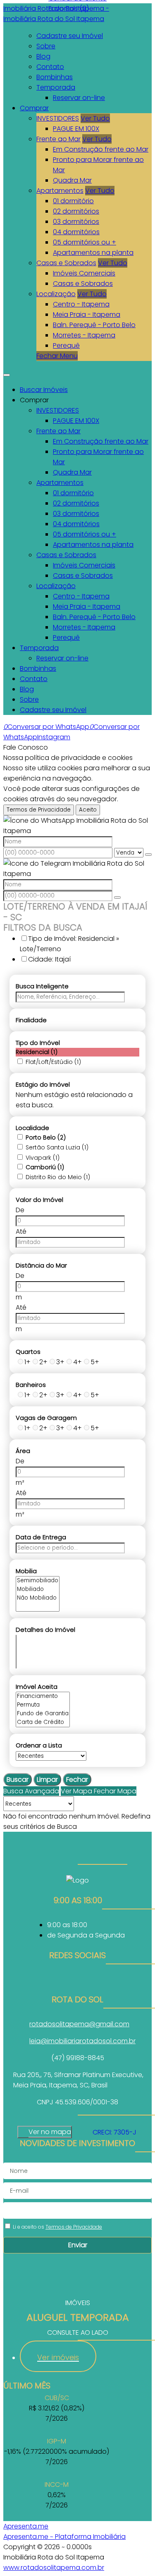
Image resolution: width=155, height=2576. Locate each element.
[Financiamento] (43, 1696)
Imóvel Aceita (37, 1687)
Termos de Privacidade (39, 810)
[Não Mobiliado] (38, 1598)
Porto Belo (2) (46, 1137)
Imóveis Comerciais (84, 273)
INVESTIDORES (58, 118)
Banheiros (31, 1385)
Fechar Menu (57, 356)
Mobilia (26, 1571)
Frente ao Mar (58, 139)
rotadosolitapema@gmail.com (79, 2024)
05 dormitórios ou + (85, 242)
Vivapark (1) (43, 1158)
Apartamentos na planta (93, 253)
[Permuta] (43, 1705)
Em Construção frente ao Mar (101, 149)
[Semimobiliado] (38, 1581)
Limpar (47, 1779)
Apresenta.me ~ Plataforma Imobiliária (64, 2537)
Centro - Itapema (81, 304)
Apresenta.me (26, 2526)
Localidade (32, 1128)
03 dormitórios (76, 222)
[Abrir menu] (7, 373)
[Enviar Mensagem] (117, 897)
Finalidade (31, 1020)
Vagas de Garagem (46, 1418)
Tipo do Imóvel (38, 1043)
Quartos (28, 1352)
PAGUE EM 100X (76, 129)
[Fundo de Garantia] (43, 1714)
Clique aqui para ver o (45, 2132)
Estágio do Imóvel (43, 1084)
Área (23, 1451)
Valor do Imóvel (39, 1200)
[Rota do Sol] (77, 1980)
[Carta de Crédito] (43, 1722)
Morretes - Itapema (84, 335)
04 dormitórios (76, 232)
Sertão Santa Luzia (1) (57, 1147)
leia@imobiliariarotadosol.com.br (82, 2041)
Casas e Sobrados (66, 263)
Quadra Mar (72, 180)
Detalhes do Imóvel (45, 1630)
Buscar (18, 1779)
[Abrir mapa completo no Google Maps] (78, 2132)
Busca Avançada (31, 1791)
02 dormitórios (76, 211)
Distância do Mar (41, 1265)
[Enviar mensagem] (148, 855)
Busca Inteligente (42, 986)
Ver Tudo (95, 118)
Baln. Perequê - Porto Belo (94, 325)
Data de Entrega (41, 1537)
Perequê (66, 345)
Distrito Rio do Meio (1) (58, 1177)
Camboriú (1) (45, 1167)
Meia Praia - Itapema (87, 315)
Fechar (77, 1779)
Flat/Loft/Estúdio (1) (53, 1062)
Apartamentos (60, 191)
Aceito (88, 810)
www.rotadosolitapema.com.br (54, 2568)
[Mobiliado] (38, 1590)
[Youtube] (77, 1990)
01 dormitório (73, 201)
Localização (56, 294)
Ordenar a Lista (39, 1745)
